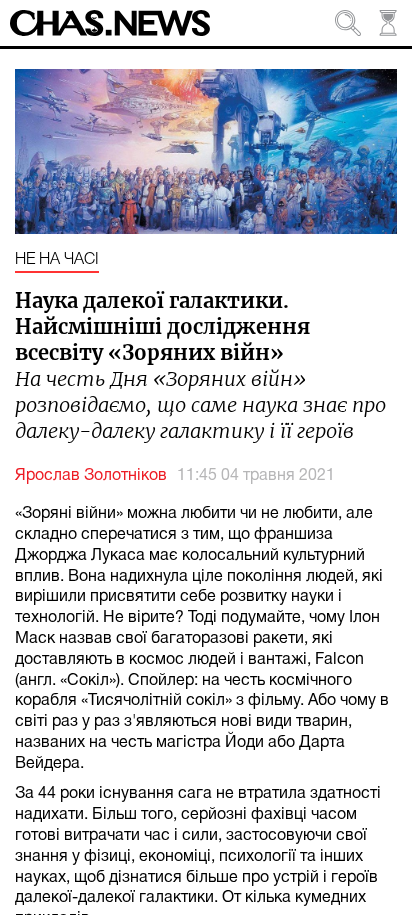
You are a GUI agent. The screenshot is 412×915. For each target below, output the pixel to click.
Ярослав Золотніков (91, 476)
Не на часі (57, 260)
